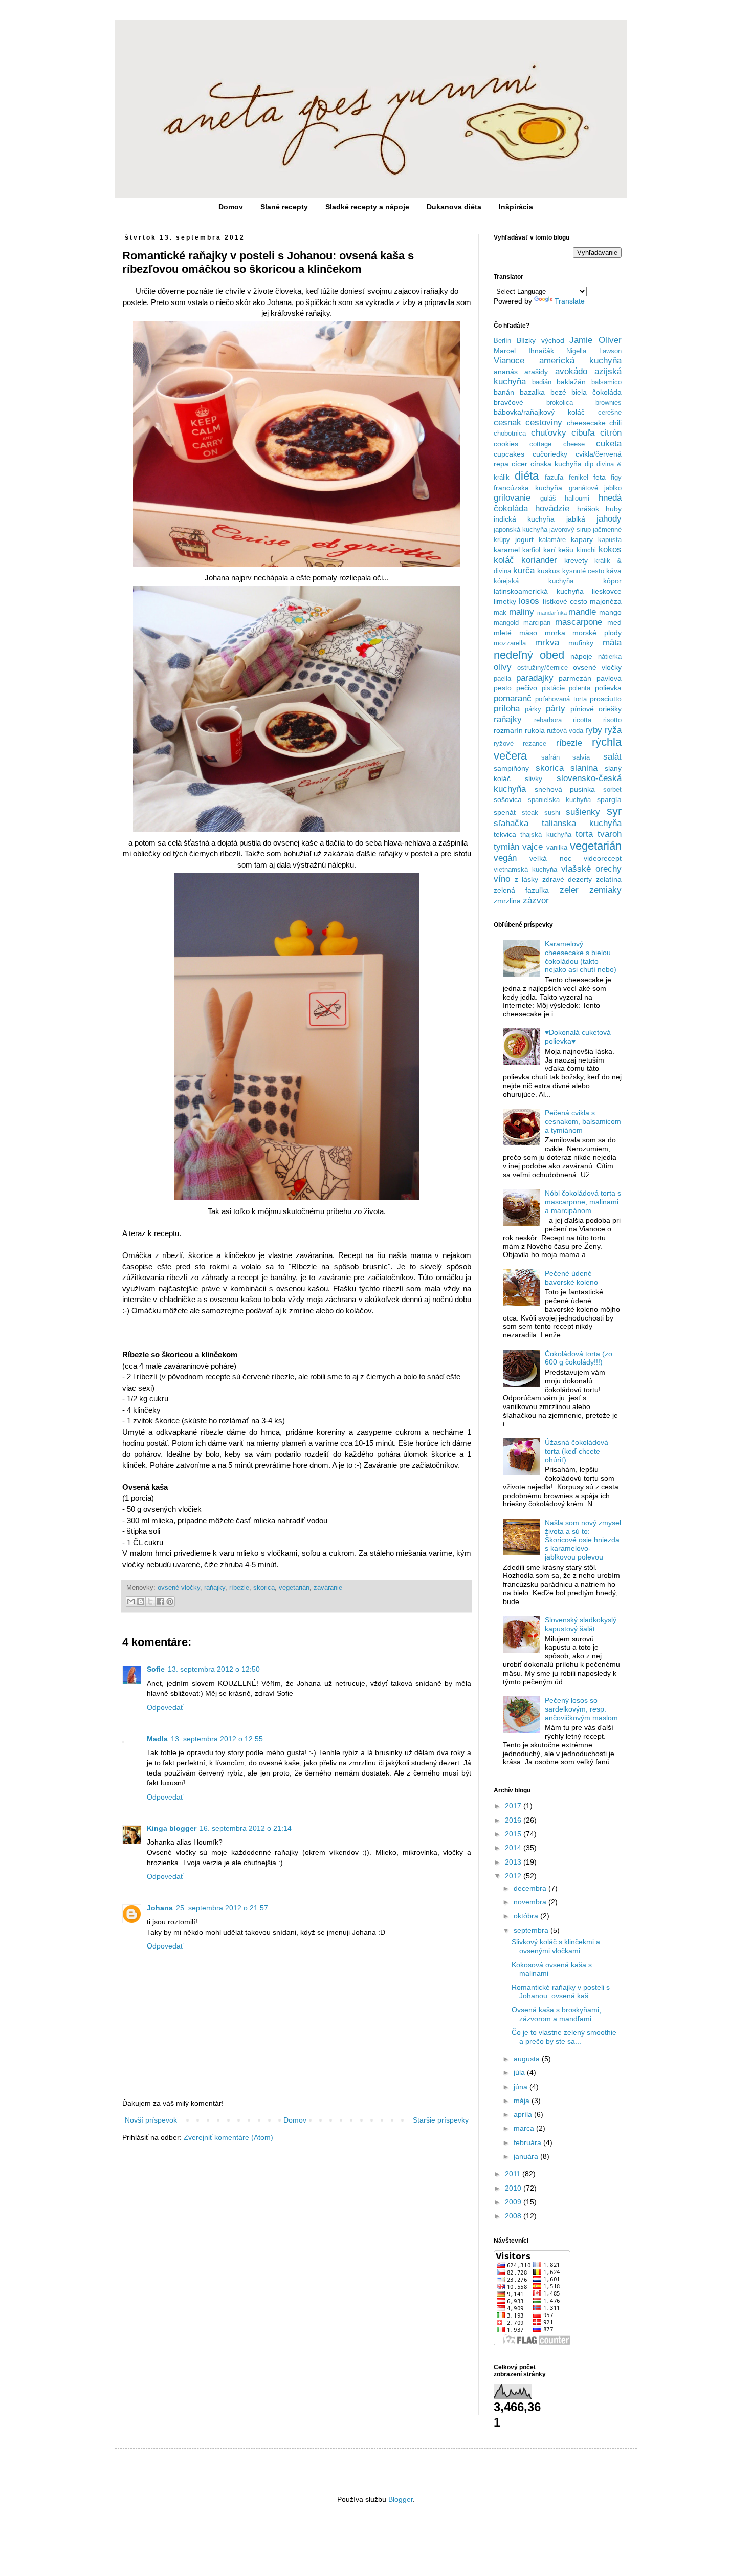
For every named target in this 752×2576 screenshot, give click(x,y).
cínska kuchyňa (556, 464)
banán (504, 392)
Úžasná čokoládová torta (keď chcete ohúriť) (577, 1451)
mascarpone (579, 622)
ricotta (582, 720)
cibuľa (583, 433)
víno (502, 879)
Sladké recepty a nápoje (367, 207)
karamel (507, 550)
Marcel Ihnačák (524, 351)
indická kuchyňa (524, 519)
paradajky (535, 678)
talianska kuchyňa (582, 823)
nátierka (610, 657)
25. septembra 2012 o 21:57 (222, 1908)
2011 (514, 2174)
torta (584, 834)
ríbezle (239, 1588)
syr (614, 811)
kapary (582, 539)
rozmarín (508, 730)
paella (502, 679)
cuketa (609, 443)
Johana (160, 1908)
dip (589, 464)
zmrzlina (507, 901)
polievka (608, 688)
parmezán (575, 678)
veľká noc (550, 858)
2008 (514, 2216)
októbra (527, 1916)
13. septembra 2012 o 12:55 (217, 1739)
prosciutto (606, 699)
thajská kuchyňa (546, 835)
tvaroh (610, 834)
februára (528, 2142)
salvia (581, 757)
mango (610, 612)
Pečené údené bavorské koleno (571, 1278)
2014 (514, 1848)
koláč (504, 560)
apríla (524, 2114)
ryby (594, 730)
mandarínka (552, 613)
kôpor (612, 581)
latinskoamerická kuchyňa (539, 591)
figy (616, 478)
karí (549, 550)
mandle (582, 612)
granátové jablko (595, 488)
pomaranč (513, 698)
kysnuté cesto (583, 571)
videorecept (603, 858)
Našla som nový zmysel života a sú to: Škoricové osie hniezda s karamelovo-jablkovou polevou (583, 1540)
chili (615, 423)
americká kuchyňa (580, 361)
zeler (569, 890)
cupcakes (509, 454)
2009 (514, 2202)
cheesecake (586, 423)
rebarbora (548, 720)
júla (520, 2072)
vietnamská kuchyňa (525, 870)
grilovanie (512, 498)
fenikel (579, 478)
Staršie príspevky (441, 2120)
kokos (610, 549)
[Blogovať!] (141, 1601)
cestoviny (544, 423)
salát (612, 757)
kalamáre (552, 540)
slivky (534, 778)
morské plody (597, 633)
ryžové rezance (520, 744)
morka (555, 633)
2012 (514, 1876)
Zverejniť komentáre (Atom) (228, 2137)
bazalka (532, 392)
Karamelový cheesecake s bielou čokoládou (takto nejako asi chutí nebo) (581, 957)
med (614, 622)
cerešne (610, 413)
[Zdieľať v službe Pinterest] (170, 1601)
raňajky (215, 1588)
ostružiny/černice (543, 668)
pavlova (609, 678)
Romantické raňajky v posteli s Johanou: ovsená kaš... (561, 1992)
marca (525, 2128)
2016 (514, 1820)
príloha (507, 709)
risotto (612, 720)
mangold (506, 623)
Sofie (156, 1669)
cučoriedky (550, 454)
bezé (558, 392)
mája (523, 2101)
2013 (514, 1862)
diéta (527, 476)
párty (556, 709)
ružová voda (565, 731)
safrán (550, 757)
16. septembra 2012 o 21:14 (246, 1828)
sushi (552, 813)
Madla (157, 1739)
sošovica (508, 799)
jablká (576, 519)
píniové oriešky (596, 709)
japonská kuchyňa (521, 530)
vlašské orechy (591, 869)
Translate (570, 301)
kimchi (586, 550)
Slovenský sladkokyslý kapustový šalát (581, 1624)
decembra (531, 1888)
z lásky (527, 879)
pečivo (527, 688)
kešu (566, 550)
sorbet (612, 790)
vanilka (557, 848)
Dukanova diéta (454, 207)
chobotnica (510, 434)
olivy (503, 667)
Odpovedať (165, 1707)
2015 (514, 1834)
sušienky (583, 812)
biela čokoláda (596, 392)
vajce (533, 847)
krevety (576, 560)
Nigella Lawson (594, 351)
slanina (584, 768)
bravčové (508, 402)
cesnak (507, 423)
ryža (613, 730)
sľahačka (511, 823)
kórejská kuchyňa (534, 581)
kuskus (548, 571)
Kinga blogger (172, 1828)
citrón (611, 433)
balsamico (606, 382)
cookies (506, 444)
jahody (609, 519)
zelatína (609, 879)
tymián (506, 847)
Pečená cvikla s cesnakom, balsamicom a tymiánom (583, 1121)
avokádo (571, 371)
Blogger (401, 2499)
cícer (519, 464)
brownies (609, 403)
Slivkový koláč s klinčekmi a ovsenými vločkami (556, 1946)
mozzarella (510, 643)
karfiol (531, 550)
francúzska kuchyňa (528, 488)
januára (527, 2156)
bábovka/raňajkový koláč (539, 412)
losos (529, 601)
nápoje (581, 656)
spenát (505, 812)
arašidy (536, 372)
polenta (580, 688)
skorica (264, 1588)
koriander (539, 560)
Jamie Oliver (595, 340)
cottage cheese (557, 444)
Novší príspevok (151, 2120)
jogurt (524, 539)
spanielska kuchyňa (559, 800)
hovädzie (552, 508)
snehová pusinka (565, 789)
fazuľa (554, 478)
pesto (503, 688)
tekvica (505, 834)
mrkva (547, 643)
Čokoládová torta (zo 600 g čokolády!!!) (579, 1358)
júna (522, 2087)
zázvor (536, 901)
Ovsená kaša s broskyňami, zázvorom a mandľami (556, 2014)
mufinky (581, 643)
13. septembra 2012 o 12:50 (214, 1669)
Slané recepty (284, 207)
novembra (531, 1902)
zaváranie (328, 1588)
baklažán (571, 382)
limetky (505, 601)
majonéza (606, 601)
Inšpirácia (516, 207)
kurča (524, 570)
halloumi (577, 499)
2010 (514, 2188)
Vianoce (509, 361)
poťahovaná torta (561, 699)
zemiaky (605, 890)
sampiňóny (511, 768)
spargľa (609, 799)
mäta (612, 643)
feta (600, 477)
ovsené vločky (179, 1588)
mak (500, 613)
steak (530, 813)
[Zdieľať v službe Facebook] (160, 1601)
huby (614, 509)
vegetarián (294, 1588)
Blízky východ (540, 340)
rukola (535, 730)
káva (614, 571)
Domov (231, 207)
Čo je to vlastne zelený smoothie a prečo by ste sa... (564, 2037)
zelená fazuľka (521, 890)
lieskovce (607, 591)
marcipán (537, 623)
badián (542, 382)
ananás (506, 372)
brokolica (560, 403)
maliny (522, 612)
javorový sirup (570, 530)
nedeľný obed (529, 655)
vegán (505, 858)
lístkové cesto (565, 601)
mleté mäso (515, 633)
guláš (548, 499)
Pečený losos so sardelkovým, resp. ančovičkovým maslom (581, 1709)
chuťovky (549, 433)
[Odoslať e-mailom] (131, 1601)
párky (533, 709)
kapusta (610, 540)
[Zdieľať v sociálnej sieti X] (150, 1601)
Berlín (502, 341)
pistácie (553, 688)
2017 (514, 1806)
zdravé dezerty (567, 879)
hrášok (588, 509)
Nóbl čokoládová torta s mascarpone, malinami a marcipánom (583, 1202)
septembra (532, 1930)
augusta (528, 2059)
